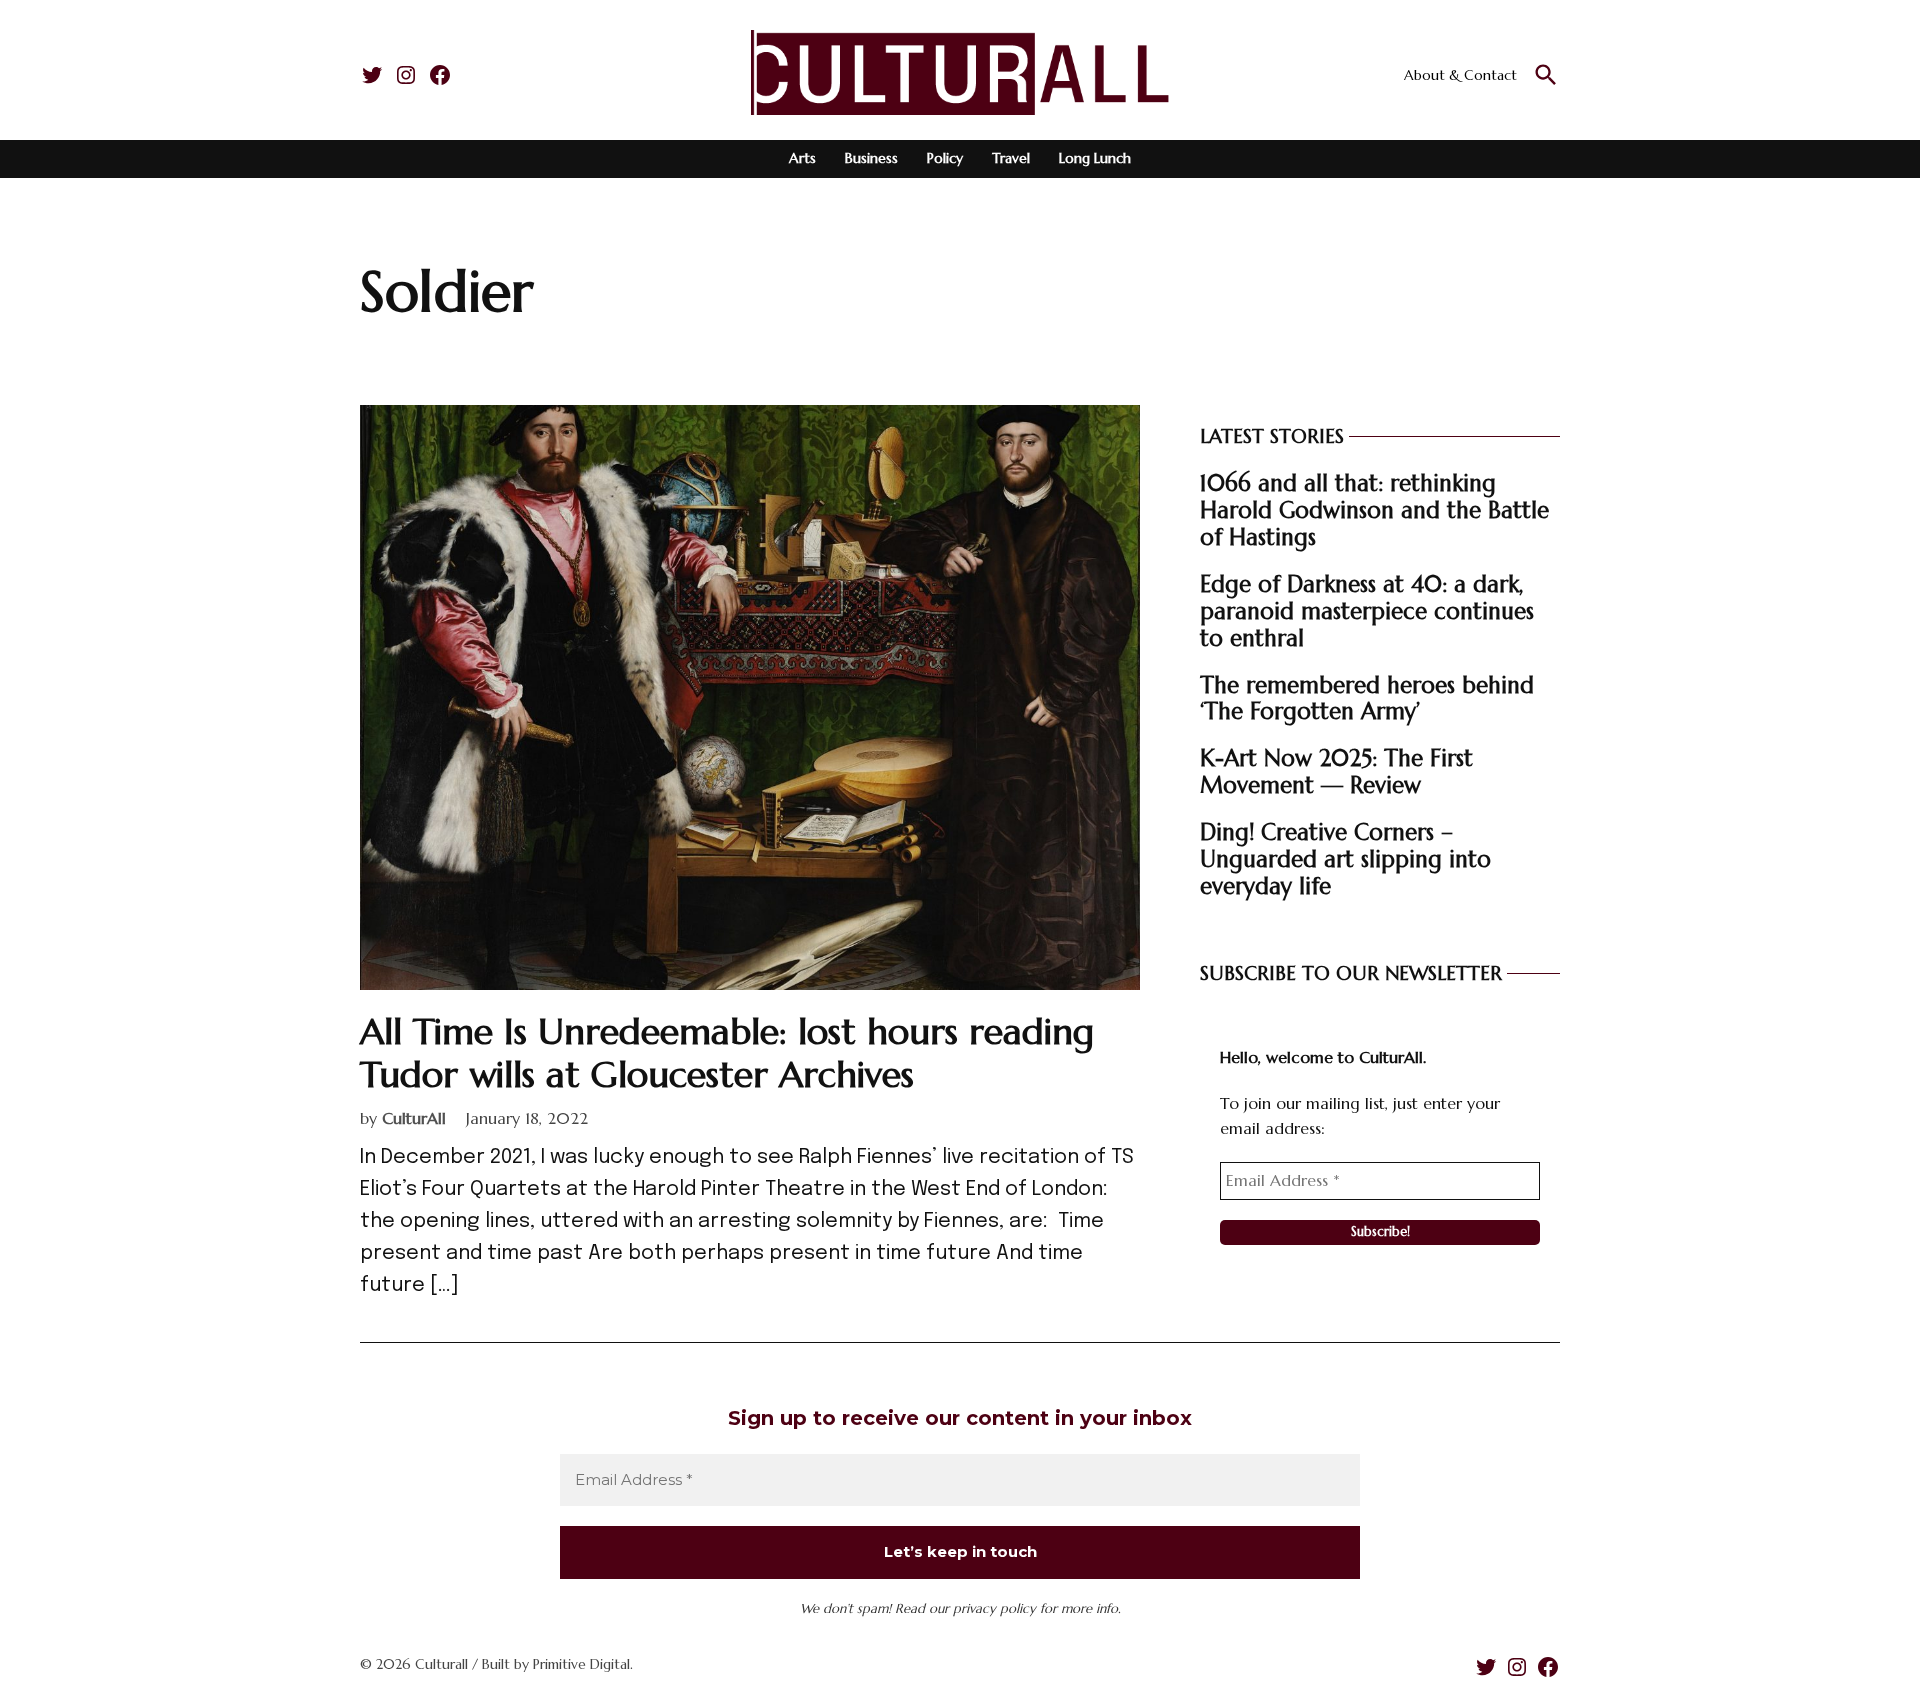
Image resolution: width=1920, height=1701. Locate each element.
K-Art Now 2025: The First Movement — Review (1336, 771)
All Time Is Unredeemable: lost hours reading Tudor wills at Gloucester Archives (727, 1053)
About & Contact (1460, 75)
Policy (945, 158)
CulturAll (414, 1118)
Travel (1011, 158)
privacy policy (994, 1608)
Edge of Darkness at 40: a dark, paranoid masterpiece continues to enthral (1367, 611)
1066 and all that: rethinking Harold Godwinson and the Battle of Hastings (1374, 510)
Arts (802, 158)
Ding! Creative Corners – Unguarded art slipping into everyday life (1345, 859)
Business (871, 158)
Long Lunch (1095, 158)
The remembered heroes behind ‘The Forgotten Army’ (1367, 698)
